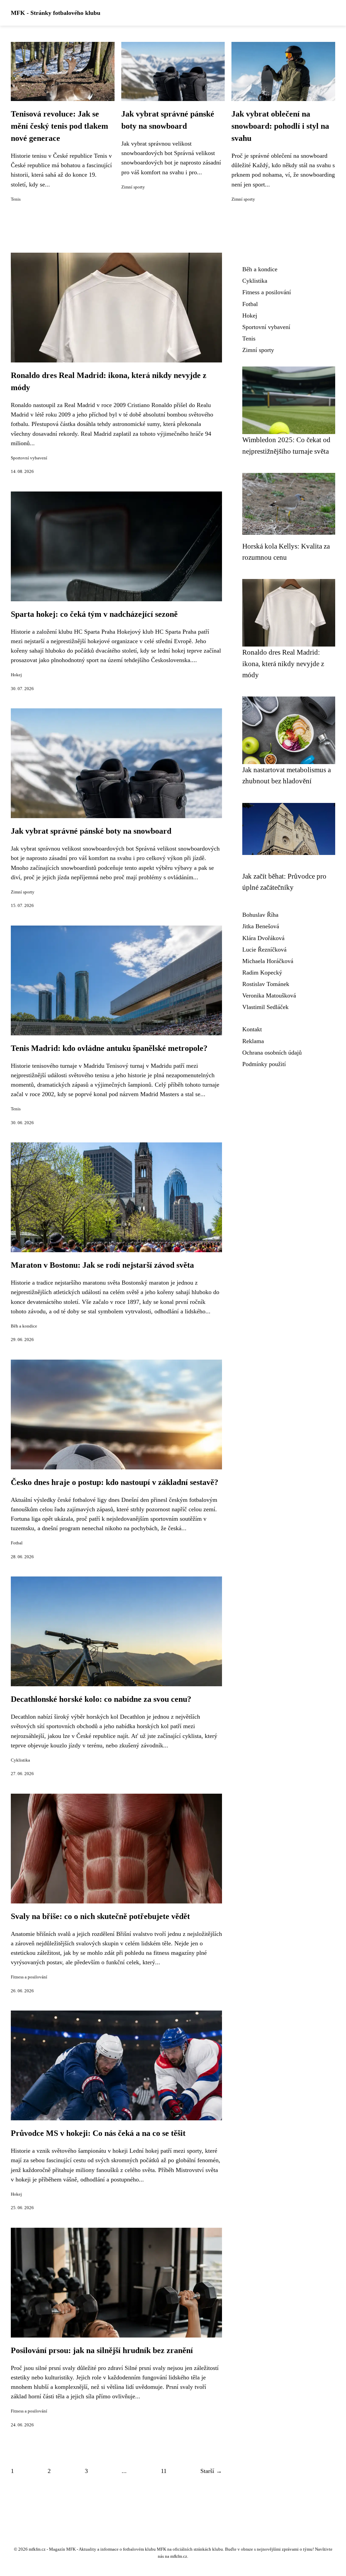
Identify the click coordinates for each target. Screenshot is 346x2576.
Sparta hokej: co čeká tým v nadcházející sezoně (94, 614)
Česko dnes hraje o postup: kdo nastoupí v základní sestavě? (115, 1482)
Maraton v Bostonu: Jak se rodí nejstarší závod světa (102, 1265)
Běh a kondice (24, 1326)
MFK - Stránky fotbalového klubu (56, 13)
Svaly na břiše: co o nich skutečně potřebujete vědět (100, 1916)
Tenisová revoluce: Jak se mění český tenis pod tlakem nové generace (59, 126)
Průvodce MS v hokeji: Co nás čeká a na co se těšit (98, 2133)
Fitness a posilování (29, 1977)
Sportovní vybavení (29, 458)
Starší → (211, 2471)
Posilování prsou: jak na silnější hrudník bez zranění (102, 2350)
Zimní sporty (133, 187)
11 (164, 2471)
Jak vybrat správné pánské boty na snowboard (91, 831)
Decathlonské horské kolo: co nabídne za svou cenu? (101, 1699)
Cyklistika (20, 1760)
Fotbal (17, 1543)
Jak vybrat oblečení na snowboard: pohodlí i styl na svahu (280, 126)
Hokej (16, 675)
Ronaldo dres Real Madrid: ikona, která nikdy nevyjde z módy (283, 663)
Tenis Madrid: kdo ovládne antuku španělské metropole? (109, 1048)
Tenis (16, 199)
